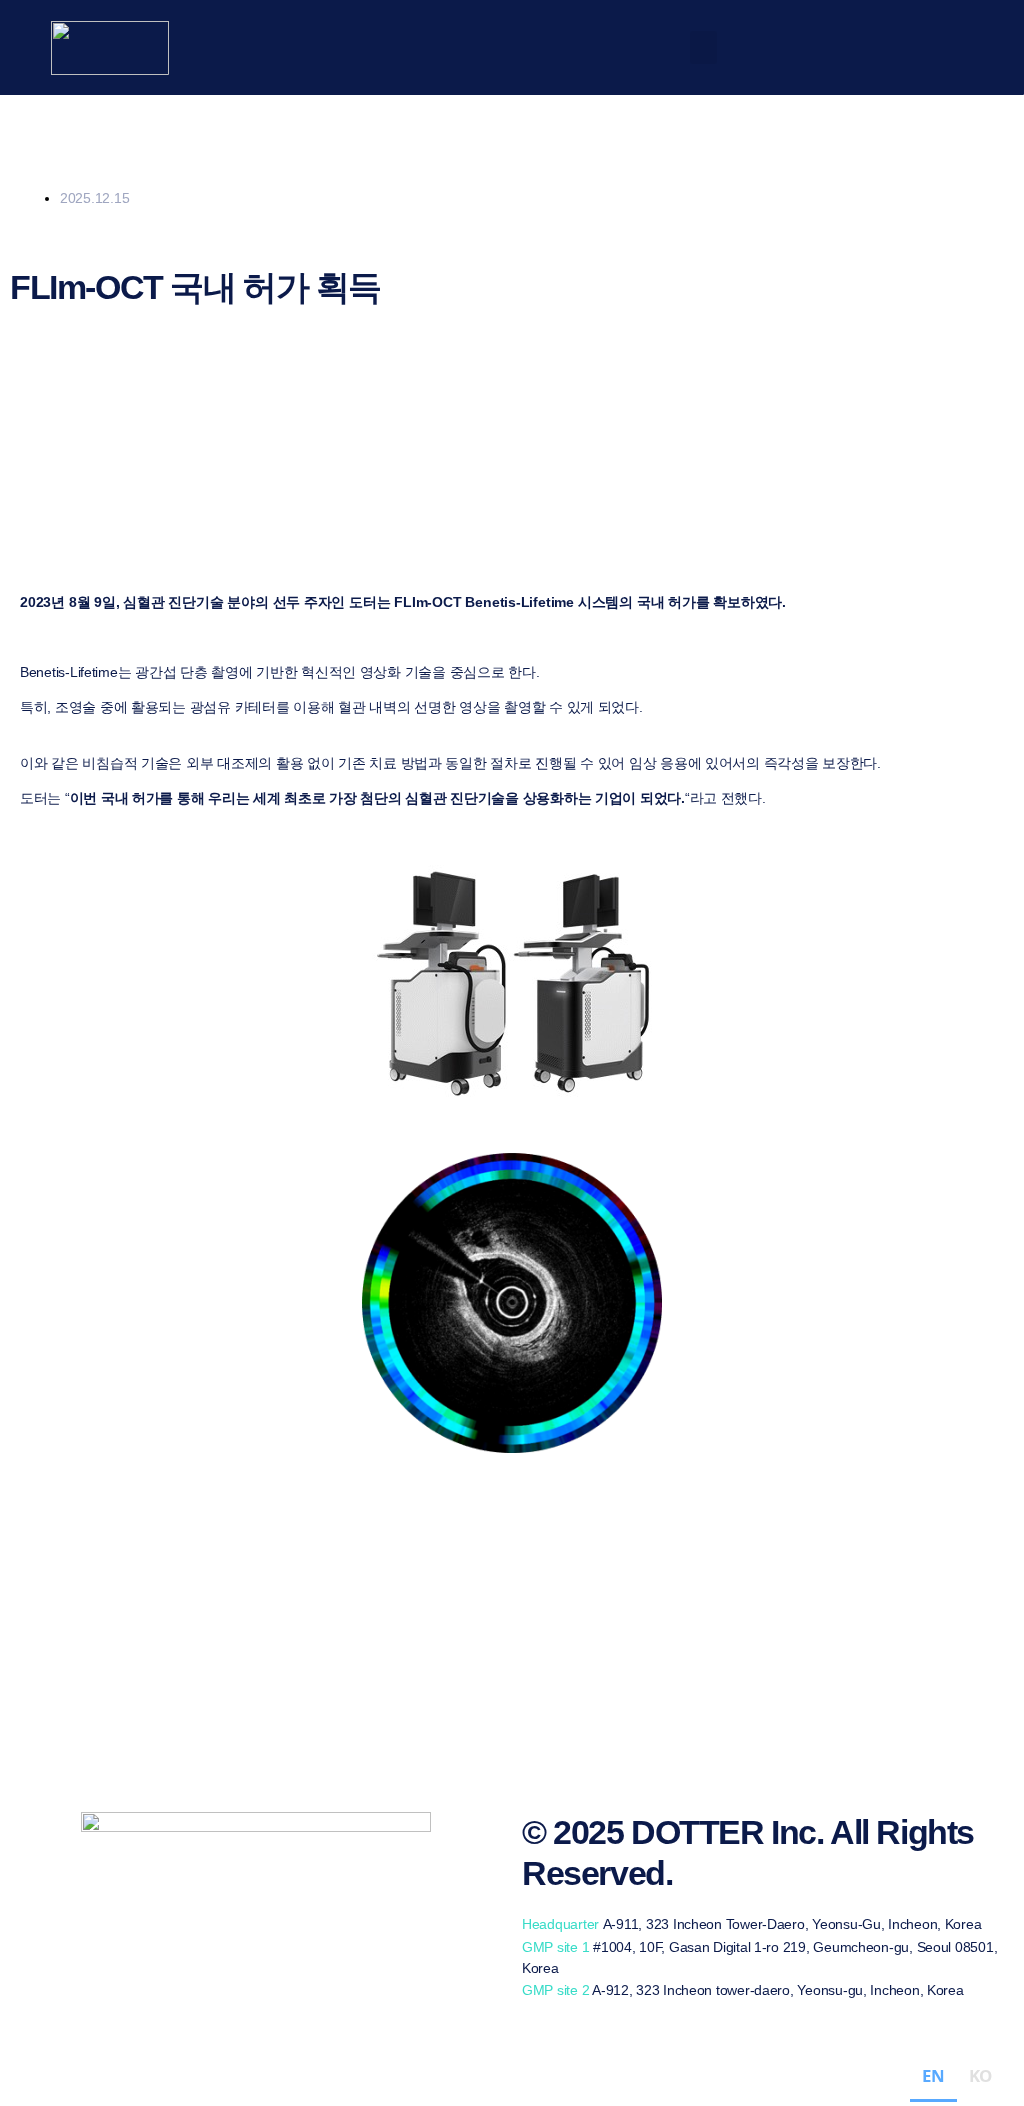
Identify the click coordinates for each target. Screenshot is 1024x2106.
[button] (704, 47)
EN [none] (933, 2075)
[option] (980, 2079)
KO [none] (980, 2075)
